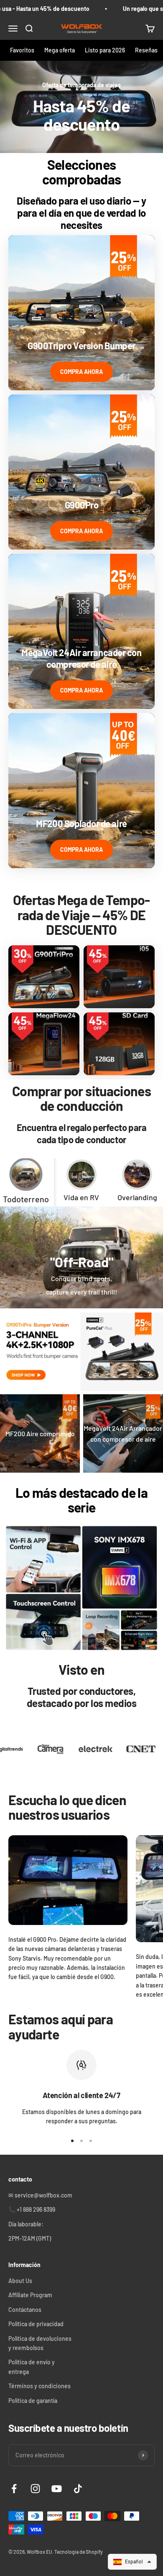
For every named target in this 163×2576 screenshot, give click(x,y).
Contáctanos (25, 2310)
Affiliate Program (30, 2295)
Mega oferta (60, 50)
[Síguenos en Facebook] (14, 2489)
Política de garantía (33, 2401)
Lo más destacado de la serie (81, 1500)
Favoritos (22, 50)
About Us (20, 2281)
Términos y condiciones (39, 2386)
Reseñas (146, 50)
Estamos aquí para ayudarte (61, 2026)
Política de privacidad (36, 2324)
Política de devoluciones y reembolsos (40, 2343)
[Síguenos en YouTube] (57, 2489)
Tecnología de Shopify (79, 2552)
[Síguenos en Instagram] (35, 2489)
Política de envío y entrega (32, 2367)
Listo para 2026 (105, 50)
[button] (132, 2562)
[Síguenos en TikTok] (78, 2489)
